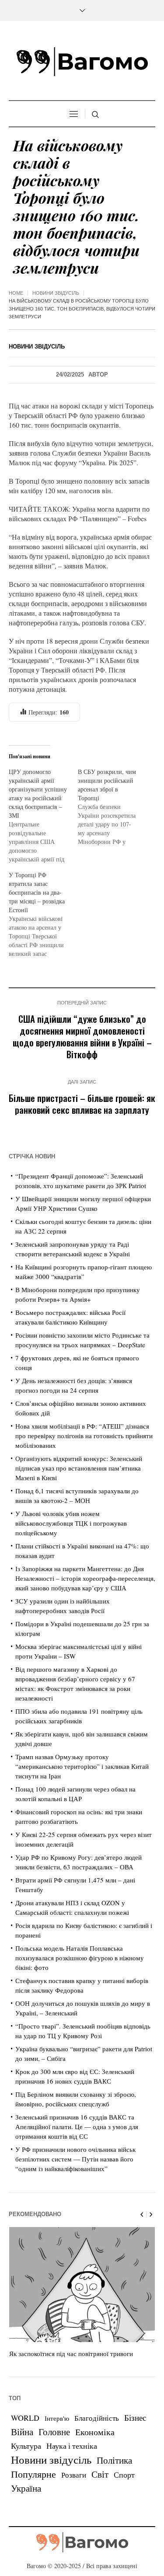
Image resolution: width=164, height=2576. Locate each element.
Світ (100, 2474)
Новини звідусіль (56, 293)
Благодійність (97, 2418)
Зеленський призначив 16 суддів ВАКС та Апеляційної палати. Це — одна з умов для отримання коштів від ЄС (77, 2126)
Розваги (74, 2475)
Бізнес (135, 2417)
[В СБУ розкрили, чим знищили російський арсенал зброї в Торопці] (112, 807)
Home (16, 293)
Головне (54, 2432)
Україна (26, 2488)
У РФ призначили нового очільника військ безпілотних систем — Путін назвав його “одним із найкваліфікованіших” (75, 2159)
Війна (22, 2432)
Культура (26, 2446)
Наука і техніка (72, 2446)
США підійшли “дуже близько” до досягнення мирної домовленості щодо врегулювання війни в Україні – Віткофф (82, 1036)
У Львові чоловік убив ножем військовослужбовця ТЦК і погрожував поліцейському (71, 1523)
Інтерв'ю (57, 2418)
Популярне (33, 2474)
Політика (114, 2460)
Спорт (124, 2475)
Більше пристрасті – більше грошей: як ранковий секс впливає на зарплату (82, 1104)
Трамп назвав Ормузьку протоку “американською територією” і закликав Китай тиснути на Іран (82, 1766)
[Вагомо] (82, 62)
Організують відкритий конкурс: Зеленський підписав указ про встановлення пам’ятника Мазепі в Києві (79, 1468)
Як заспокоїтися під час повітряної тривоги (71, 2353)
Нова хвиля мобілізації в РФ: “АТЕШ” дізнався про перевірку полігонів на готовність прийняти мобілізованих (84, 1436)
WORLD (25, 2418)
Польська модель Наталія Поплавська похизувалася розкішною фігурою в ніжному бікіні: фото (80, 1958)
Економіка (95, 2432)
